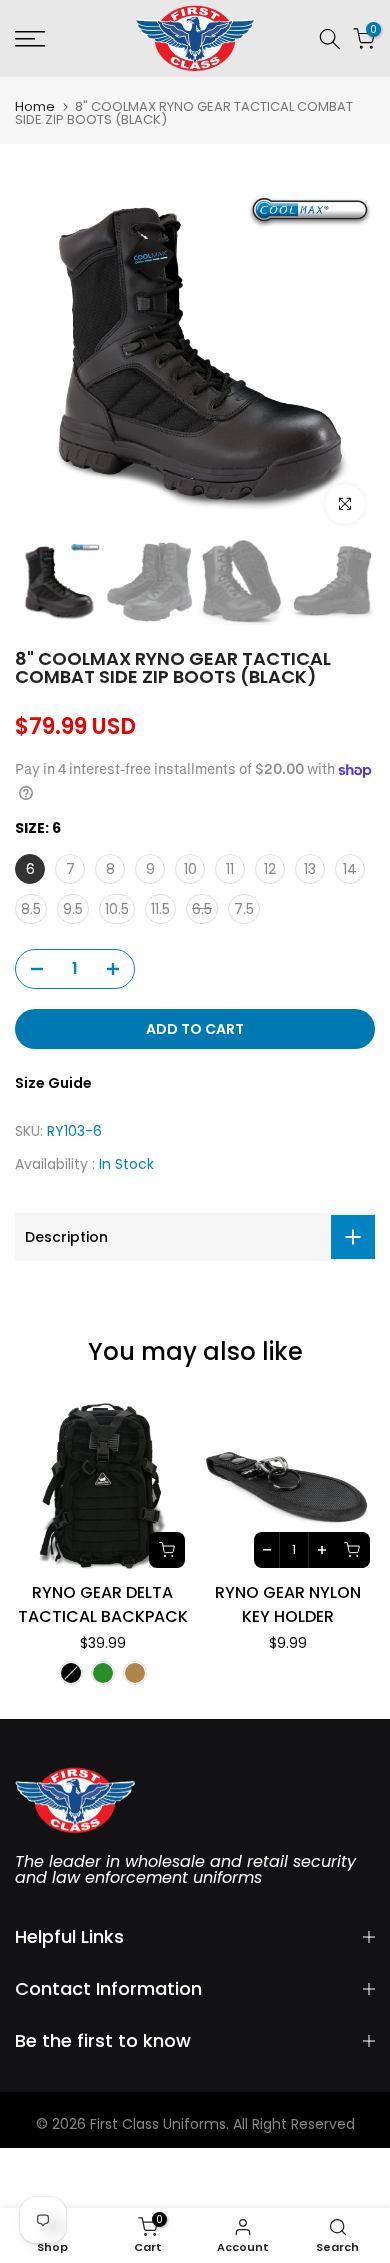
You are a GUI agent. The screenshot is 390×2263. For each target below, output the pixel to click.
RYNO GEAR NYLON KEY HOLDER (288, 1604)
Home (35, 106)
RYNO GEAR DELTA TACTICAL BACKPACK (103, 1604)
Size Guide (53, 1083)
